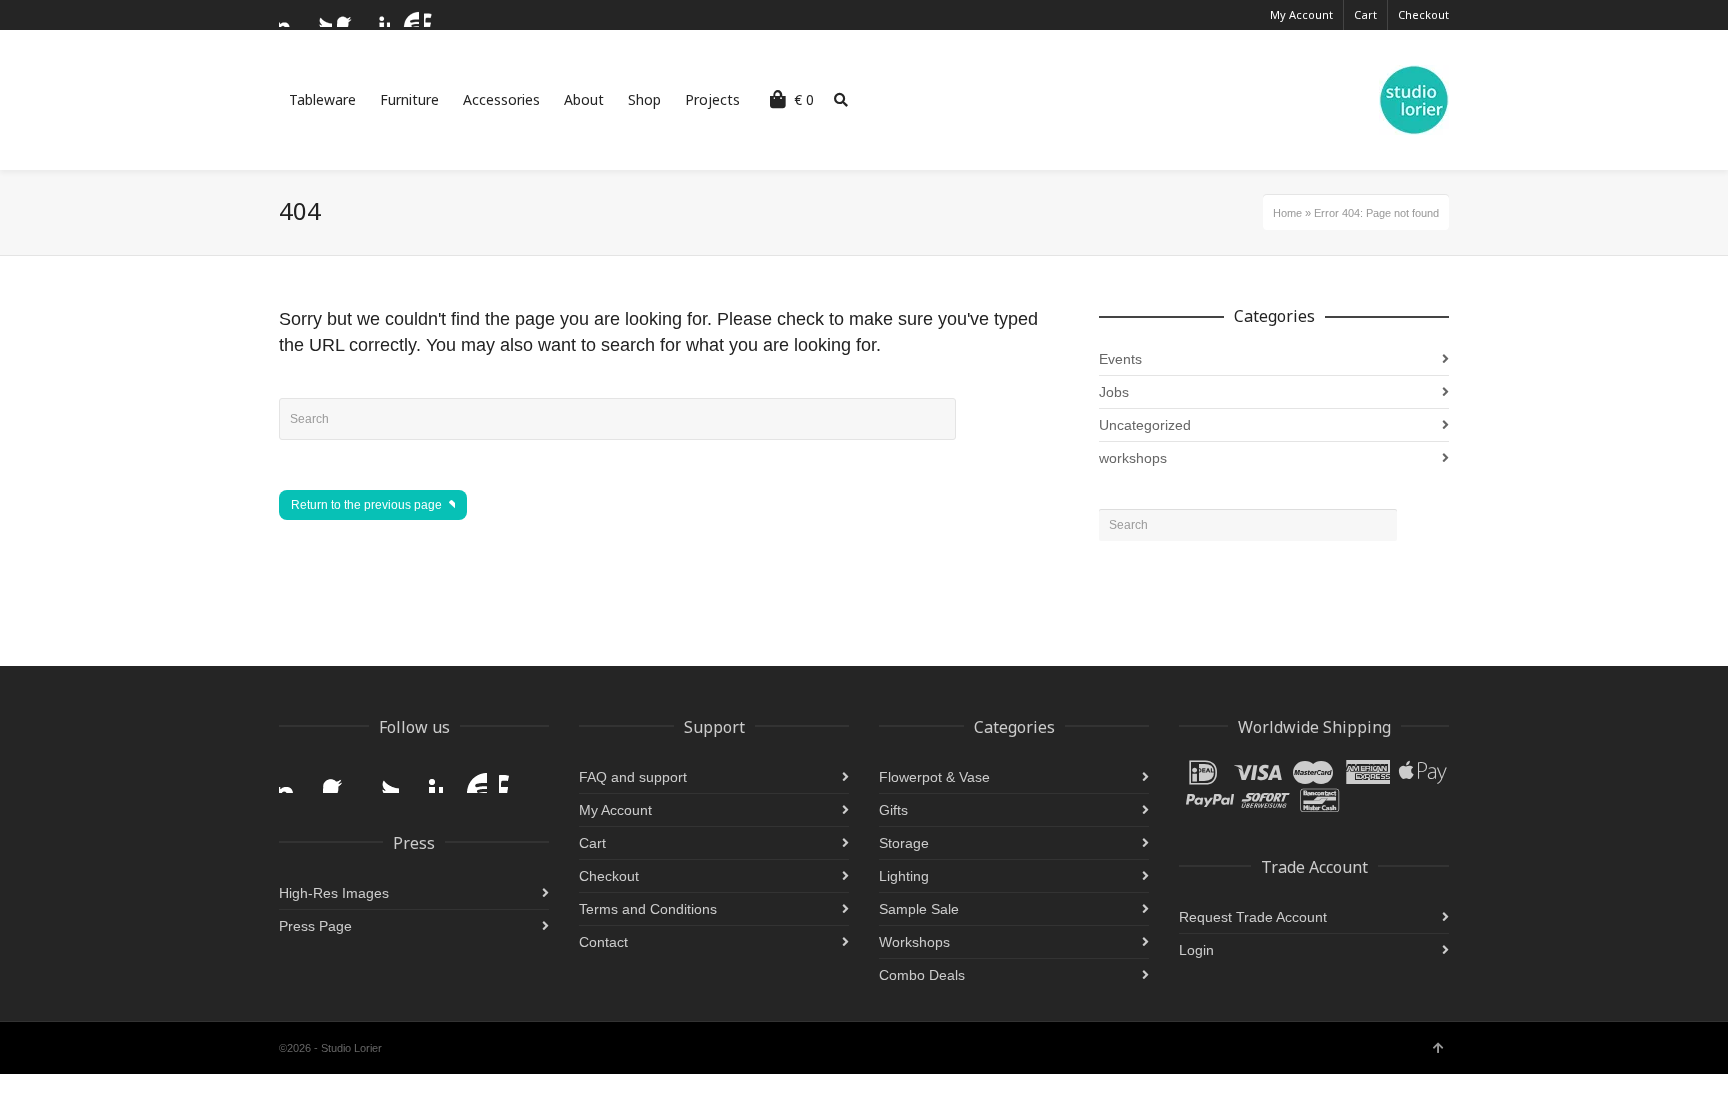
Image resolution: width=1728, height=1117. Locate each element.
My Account (1301, 14)
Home (1287, 213)
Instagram (291, 15)
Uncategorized (1145, 425)
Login (1196, 950)
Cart (1365, 14)
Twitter (320, 15)
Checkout (1423, 14)
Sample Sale (919, 909)
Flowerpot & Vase (934, 777)
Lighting (904, 876)
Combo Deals (922, 975)
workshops (1133, 458)
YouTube (407, 15)
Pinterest (378, 15)
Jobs (1114, 392)
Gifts (893, 810)
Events (1120, 359)
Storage (904, 843)
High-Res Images (334, 893)
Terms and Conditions (648, 909)
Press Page (315, 926)
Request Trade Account (1253, 917)
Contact (603, 942)
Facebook (349, 15)
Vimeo (436, 15)
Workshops (914, 942)
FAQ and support (633, 777)
